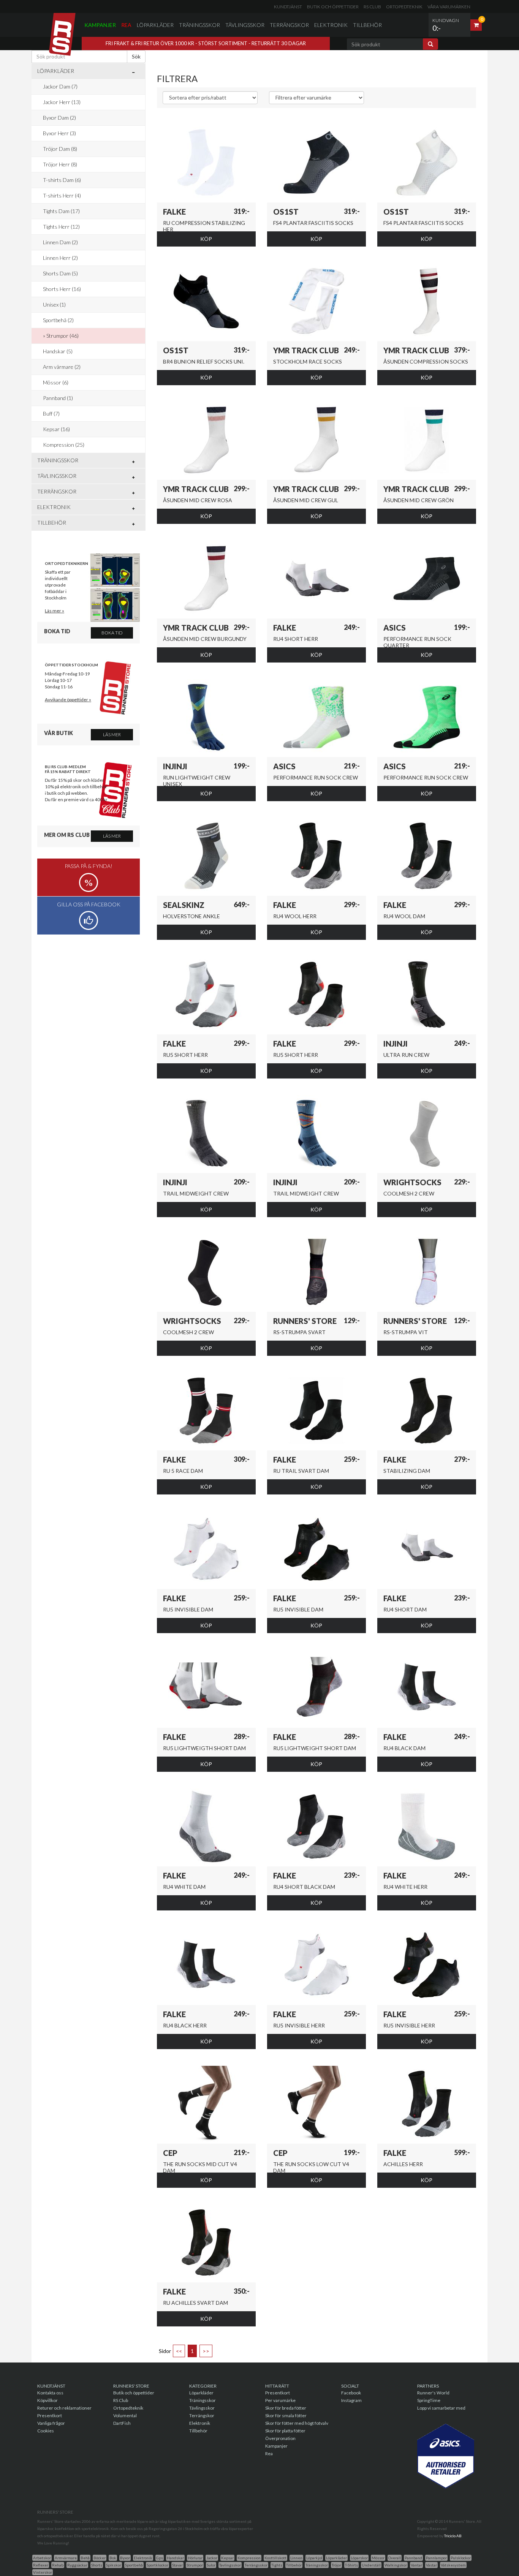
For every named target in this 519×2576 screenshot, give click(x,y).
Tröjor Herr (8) (60, 164)
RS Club (372, 7)
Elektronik (331, 25)
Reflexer (41, 2565)
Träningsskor (199, 25)
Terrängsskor (256, 2565)
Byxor (125, 2558)
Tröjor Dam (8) (60, 149)
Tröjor (336, 2565)
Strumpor (195, 2565)
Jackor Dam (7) (60, 86)
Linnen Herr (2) (60, 258)
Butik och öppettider (333, 7)
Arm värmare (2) (62, 367)
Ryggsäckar (77, 2565)
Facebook (351, 2393)
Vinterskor (43, 2572)
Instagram (351, 2400)
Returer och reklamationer (64, 2408)
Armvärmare (66, 2558)
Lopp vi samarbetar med (441, 2408)
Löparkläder (155, 25)
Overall (395, 2558)
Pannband (413, 2558)
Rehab (58, 2565)
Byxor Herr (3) (59, 133)
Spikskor (114, 2565)
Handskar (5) (58, 351)
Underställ (371, 2565)
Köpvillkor (47, 2400)
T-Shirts (351, 2565)
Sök (136, 56)
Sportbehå (134, 2565)
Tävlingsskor (245, 25)
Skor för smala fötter (286, 2415)
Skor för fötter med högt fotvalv (297, 2423)
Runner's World (433, 2393)
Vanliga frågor (51, 2423)
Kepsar (227, 2558)
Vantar (416, 2565)
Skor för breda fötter (286, 2408)
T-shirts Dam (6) (62, 180)
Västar (431, 2565)
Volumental (125, 2415)
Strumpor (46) (63, 336)
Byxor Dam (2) (59, 118)
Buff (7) (51, 414)
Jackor (212, 2558)
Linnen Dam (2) (60, 242)
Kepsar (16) (56, 429)
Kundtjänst (288, 7)
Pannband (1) (58, 398)
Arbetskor (42, 2558)
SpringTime (429, 2400)
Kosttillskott (275, 2558)
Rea (126, 25)
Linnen (296, 2558)
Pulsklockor (461, 2558)
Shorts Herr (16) (62, 289)
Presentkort (50, 2415)
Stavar (177, 2565)
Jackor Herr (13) (62, 102)
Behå (85, 2558)
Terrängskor (289, 25)
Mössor (378, 2558)
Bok (113, 2558)
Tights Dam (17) (61, 211)
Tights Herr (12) (61, 227)
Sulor (211, 2565)
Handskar (175, 2558)
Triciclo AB (453, 2536)
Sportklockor (157, 2565)
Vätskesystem (453, 2565)
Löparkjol (314, 2558)
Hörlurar (195, 2558)
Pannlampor (436, 2558)
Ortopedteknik (404, 7)
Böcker (100, 2558)
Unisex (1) (54, 304)
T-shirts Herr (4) (62, 195)
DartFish (122, 2423)
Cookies (46, 2431)
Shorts (97, 2565)
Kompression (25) (64, 445)
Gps (160, 2558)
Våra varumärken (449, 7)
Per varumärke (280, 2400)
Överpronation (280, 2438)
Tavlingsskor (230, 2565)
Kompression (249, 2558)
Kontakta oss (50, 2393)
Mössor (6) (56, 382)
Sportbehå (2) (58, 320)
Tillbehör (367, 25)
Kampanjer (100, 25)
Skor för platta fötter (285, 2431)
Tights (277, 2565)
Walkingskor (396, 2565)
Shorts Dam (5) (60, 273)
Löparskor (359, 2558)
